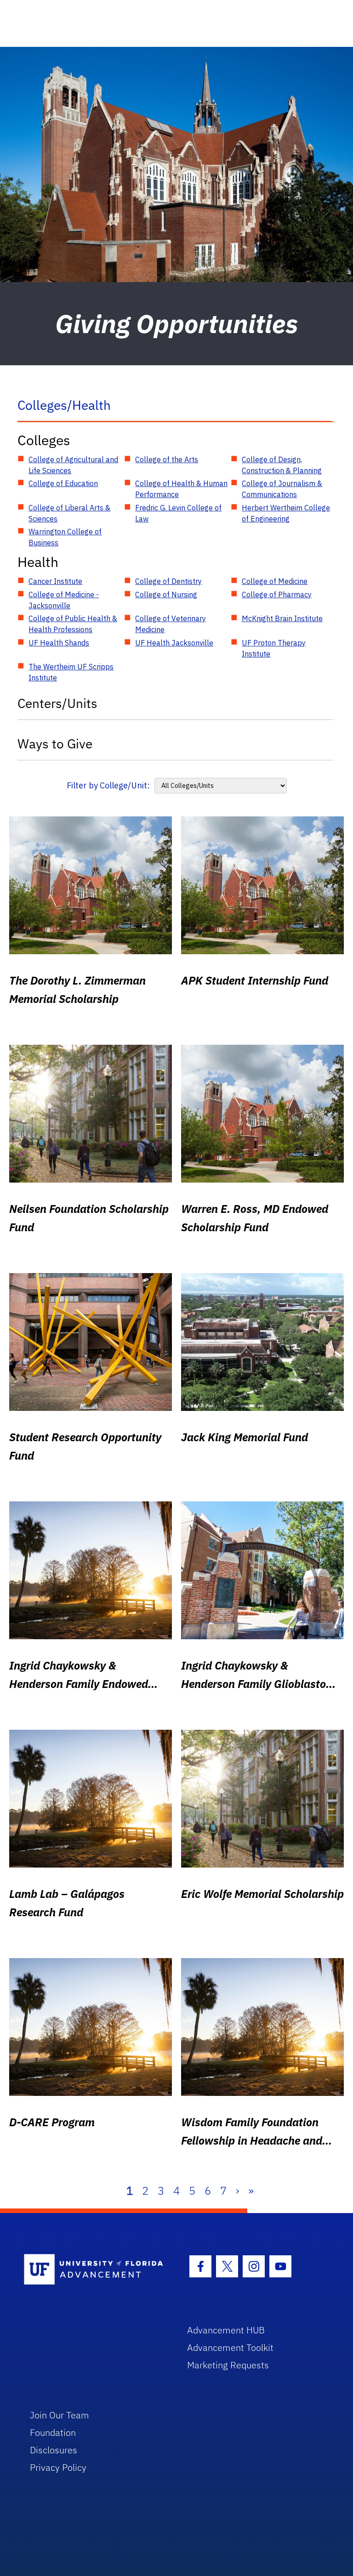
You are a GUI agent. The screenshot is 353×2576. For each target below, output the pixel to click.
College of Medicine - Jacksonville (64, 600)
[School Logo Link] (95, 2270)
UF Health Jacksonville (174, 643)
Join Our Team (60, 2415)
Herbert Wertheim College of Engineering (286, 513)
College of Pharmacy (277, 594)
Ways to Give (55, 744)
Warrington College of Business (65, 537)
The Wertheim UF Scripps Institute (71, 672)
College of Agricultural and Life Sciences (73, 465)
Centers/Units (57, 703)
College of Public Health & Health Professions (73, 624)
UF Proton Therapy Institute (274, 648)
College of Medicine (275, 581)
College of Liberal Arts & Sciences (69, 513)
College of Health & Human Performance (181, 489)
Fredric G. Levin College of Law (178, 513)
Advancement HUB (226, 2330)
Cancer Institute (55, 581)
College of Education (63, 483)
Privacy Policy (58, 2467)
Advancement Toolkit (230, 2347)
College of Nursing (166, 594)
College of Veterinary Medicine (171, 624)
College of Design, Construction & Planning (282, 465)
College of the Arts (167, 459)
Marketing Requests (228, 2365)
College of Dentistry (168, 581)
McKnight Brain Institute (282, 618)
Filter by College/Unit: (108, 785)
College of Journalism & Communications (282, 489)
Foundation (53, 2432)
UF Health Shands (59, 643)
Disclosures (54, 2450)
